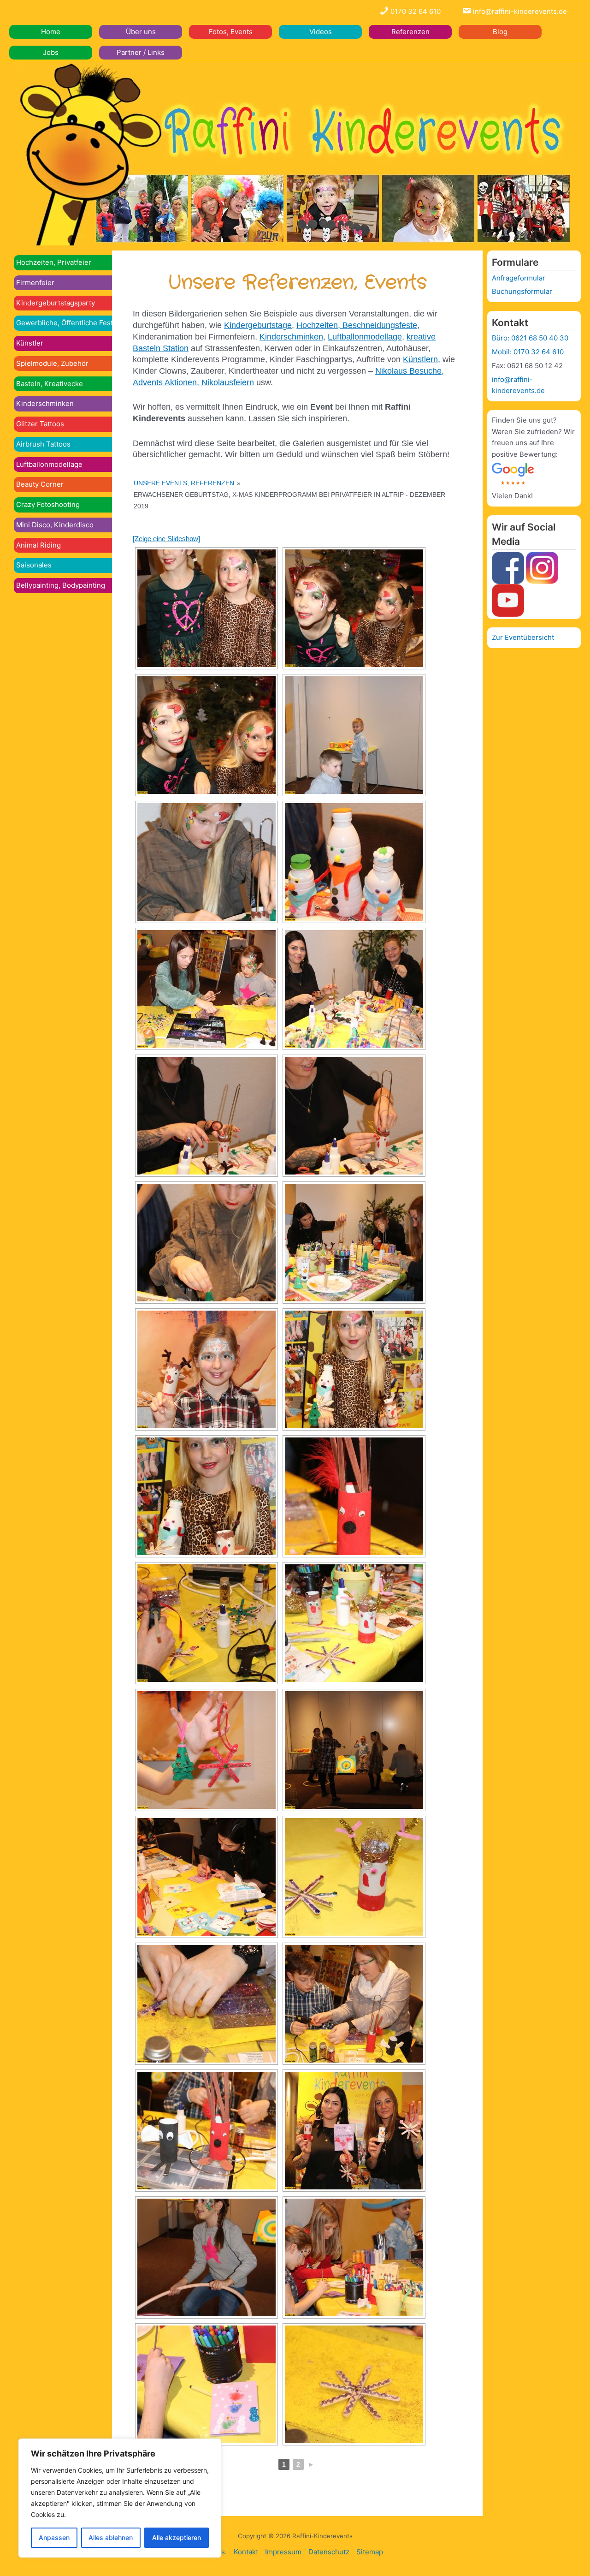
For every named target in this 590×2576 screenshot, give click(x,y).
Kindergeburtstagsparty (56, 303)
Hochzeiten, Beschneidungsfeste (357, 325)
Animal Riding (38, 545)
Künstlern (420, 359)
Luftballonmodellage (49, 464)
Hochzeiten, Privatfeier (54, 262)
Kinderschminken (45, 403)
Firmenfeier (35, 283)
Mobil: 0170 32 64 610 (528, 352)
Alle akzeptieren (177, 2537)
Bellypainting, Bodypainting (61, 585)
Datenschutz (329, 2552)
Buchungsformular (522, 291)
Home (51, 32)
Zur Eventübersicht (523, 637)
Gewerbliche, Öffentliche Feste (67, 323)
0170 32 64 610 (415, 11)
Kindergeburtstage (258, 325)
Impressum (283, 2552)
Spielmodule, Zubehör (52, 363)
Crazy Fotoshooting (48, 504)
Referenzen (410, 32)
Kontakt (246, 2552)
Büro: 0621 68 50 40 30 (530, 338)
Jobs (51, 52)
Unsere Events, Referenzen (184, 483)
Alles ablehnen (111, 2537)
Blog (500, 32)
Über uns (141, 32)
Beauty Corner (40, 484)
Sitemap (370, 2552)
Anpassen (54, 2537)
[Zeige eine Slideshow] (166, 539)
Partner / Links (141, 52)
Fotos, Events (231, 32)
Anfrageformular (519, 278)
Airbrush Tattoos (43, 444)
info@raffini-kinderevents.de (519, 11)
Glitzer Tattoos (40, 424)
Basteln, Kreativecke (50, 384)
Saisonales (34, 565)
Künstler (30, 343)
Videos (321, 32)
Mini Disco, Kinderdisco (55, 525)
